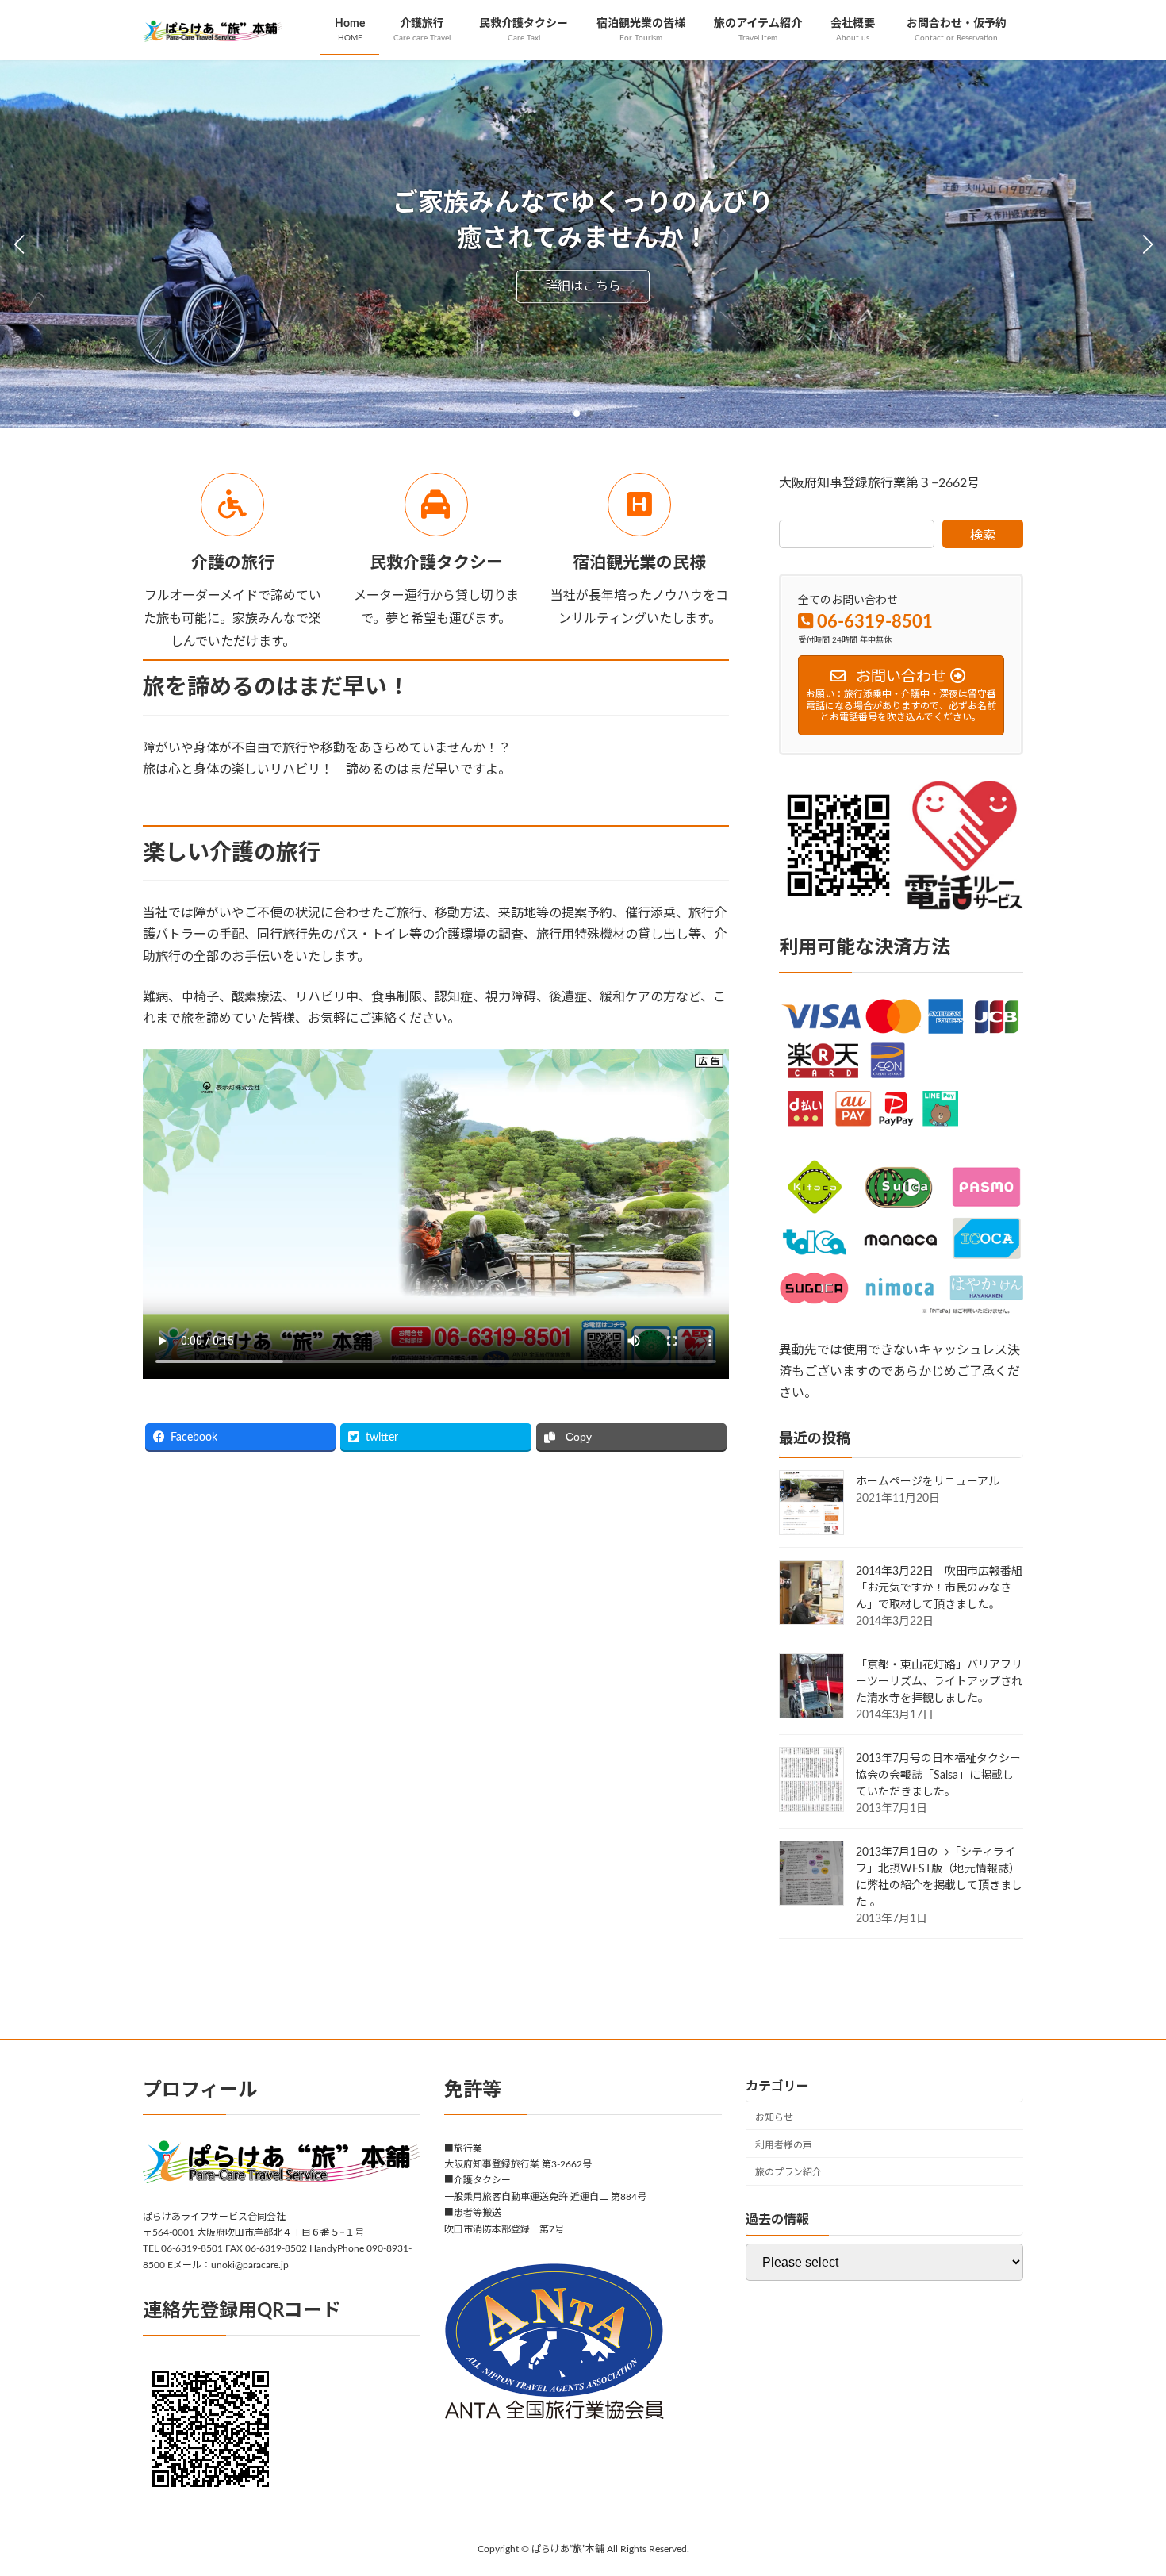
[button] (577, 413)
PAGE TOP (1124, 2484)
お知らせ (774, 2117)
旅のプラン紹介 (788, 2172)
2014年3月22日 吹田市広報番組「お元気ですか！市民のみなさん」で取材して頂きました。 (939, 1588)
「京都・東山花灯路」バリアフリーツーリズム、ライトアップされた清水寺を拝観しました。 (939, 1682)
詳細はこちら (583, 286)
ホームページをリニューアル (928, 1482)
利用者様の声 (784, 2144)
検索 (983, 536)
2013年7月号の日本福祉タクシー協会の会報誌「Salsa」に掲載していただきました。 (938, 1776)
